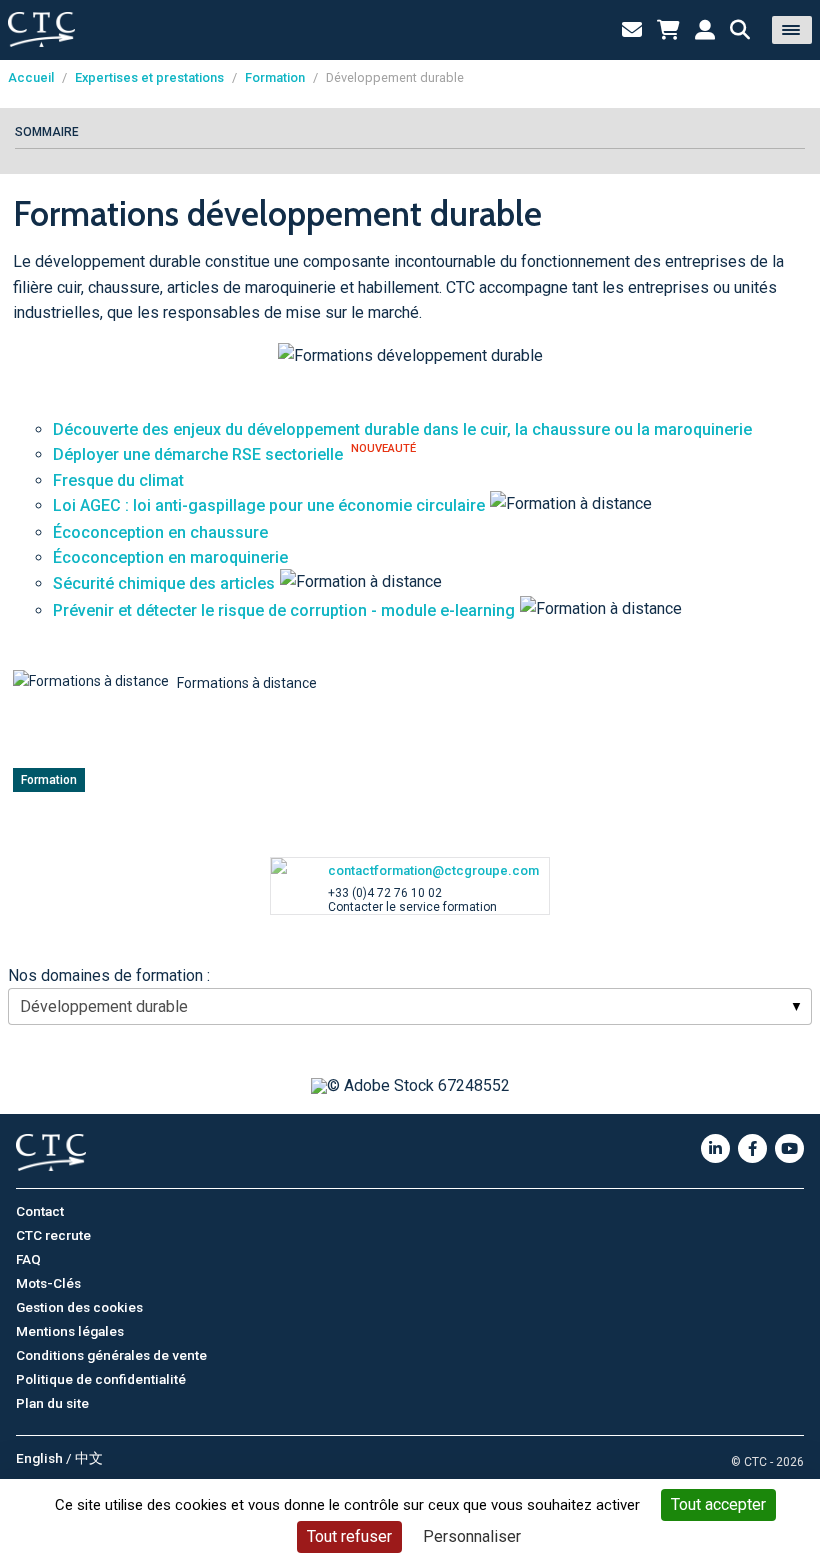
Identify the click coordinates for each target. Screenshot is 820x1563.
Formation (275, 77)
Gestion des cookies (79, 1307)
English (39, 1458)
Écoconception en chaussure (160, 532)
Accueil (31, 77)
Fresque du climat (118, 480)
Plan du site (52, 1403)
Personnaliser (472, 1536)
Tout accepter (718, 1504)
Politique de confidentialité (101, 1379)
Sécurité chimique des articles (164, 583)
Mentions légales (70, 1331)
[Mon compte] (705, 30)
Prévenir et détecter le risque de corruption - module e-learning (284, 610)
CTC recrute (53, 1235)
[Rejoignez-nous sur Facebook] (752, 1148)
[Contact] (632, 30)
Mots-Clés (48, 1283)
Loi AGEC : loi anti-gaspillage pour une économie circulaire (269, 505)
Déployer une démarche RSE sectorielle (198, 454)
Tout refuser (349, 1536)
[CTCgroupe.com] (41, 29)
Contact (40, 1211)
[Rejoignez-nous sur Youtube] (789, 1148)
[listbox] (410, 1006)
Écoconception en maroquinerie (170, 557)
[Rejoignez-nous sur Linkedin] (715, 1148)
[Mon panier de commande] (668, 30)
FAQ (28, 1259)
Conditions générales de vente (111, 1355)
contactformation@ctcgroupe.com (433, 870)
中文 (89, 1458)
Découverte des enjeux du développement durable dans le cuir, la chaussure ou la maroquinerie (402, 429)
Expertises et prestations (149, 77)
